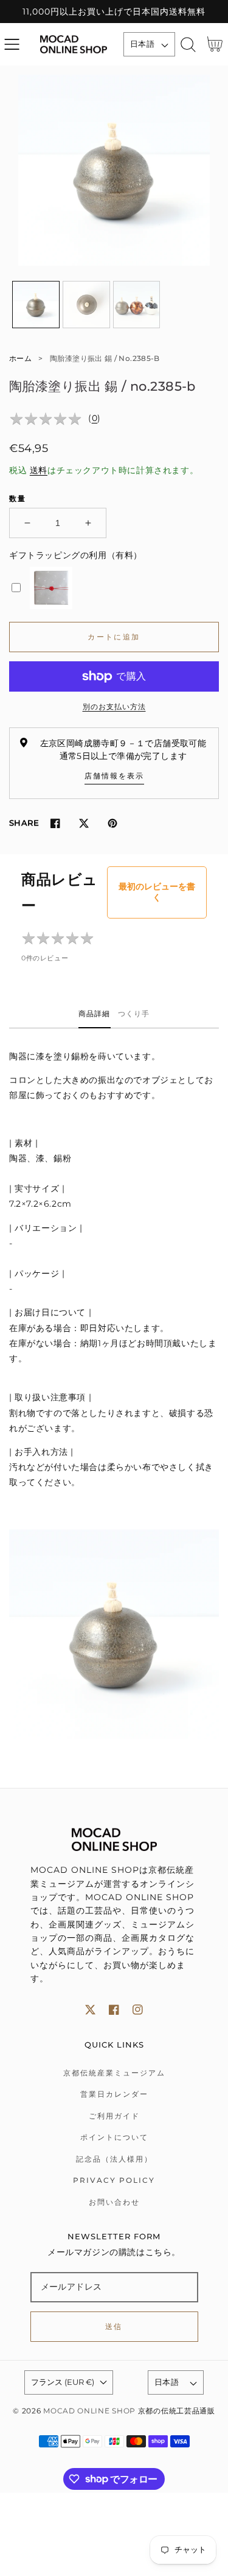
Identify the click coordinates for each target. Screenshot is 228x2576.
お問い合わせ (114, 2202)
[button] (12, 45)
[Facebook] (55, 824)
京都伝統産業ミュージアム (114, 2073)
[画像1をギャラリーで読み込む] (36, 305)
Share (24, 823)
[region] (114, 12)
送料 (39, 470)
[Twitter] (84, 824)
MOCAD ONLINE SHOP (89, 2411)
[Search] (188, 45)
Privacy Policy (114, 2180)
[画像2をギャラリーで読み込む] (86, 305)
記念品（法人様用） (114, 2159)
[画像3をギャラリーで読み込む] (137, 305)
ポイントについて (114, 2137)
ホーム (20, 358)
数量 (18, 498)
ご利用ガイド (114, 2116)
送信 (114, 2326)
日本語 (142, 44)
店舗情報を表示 (114, 776)
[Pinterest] (112, 824)
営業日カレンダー (114, 2094)
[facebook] (114, 2010)
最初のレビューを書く (157, 892)
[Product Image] (114, 170)
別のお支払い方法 (114, 706)
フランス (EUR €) (63, 2382)
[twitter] (90, 2010)
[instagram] (138, 2010)
